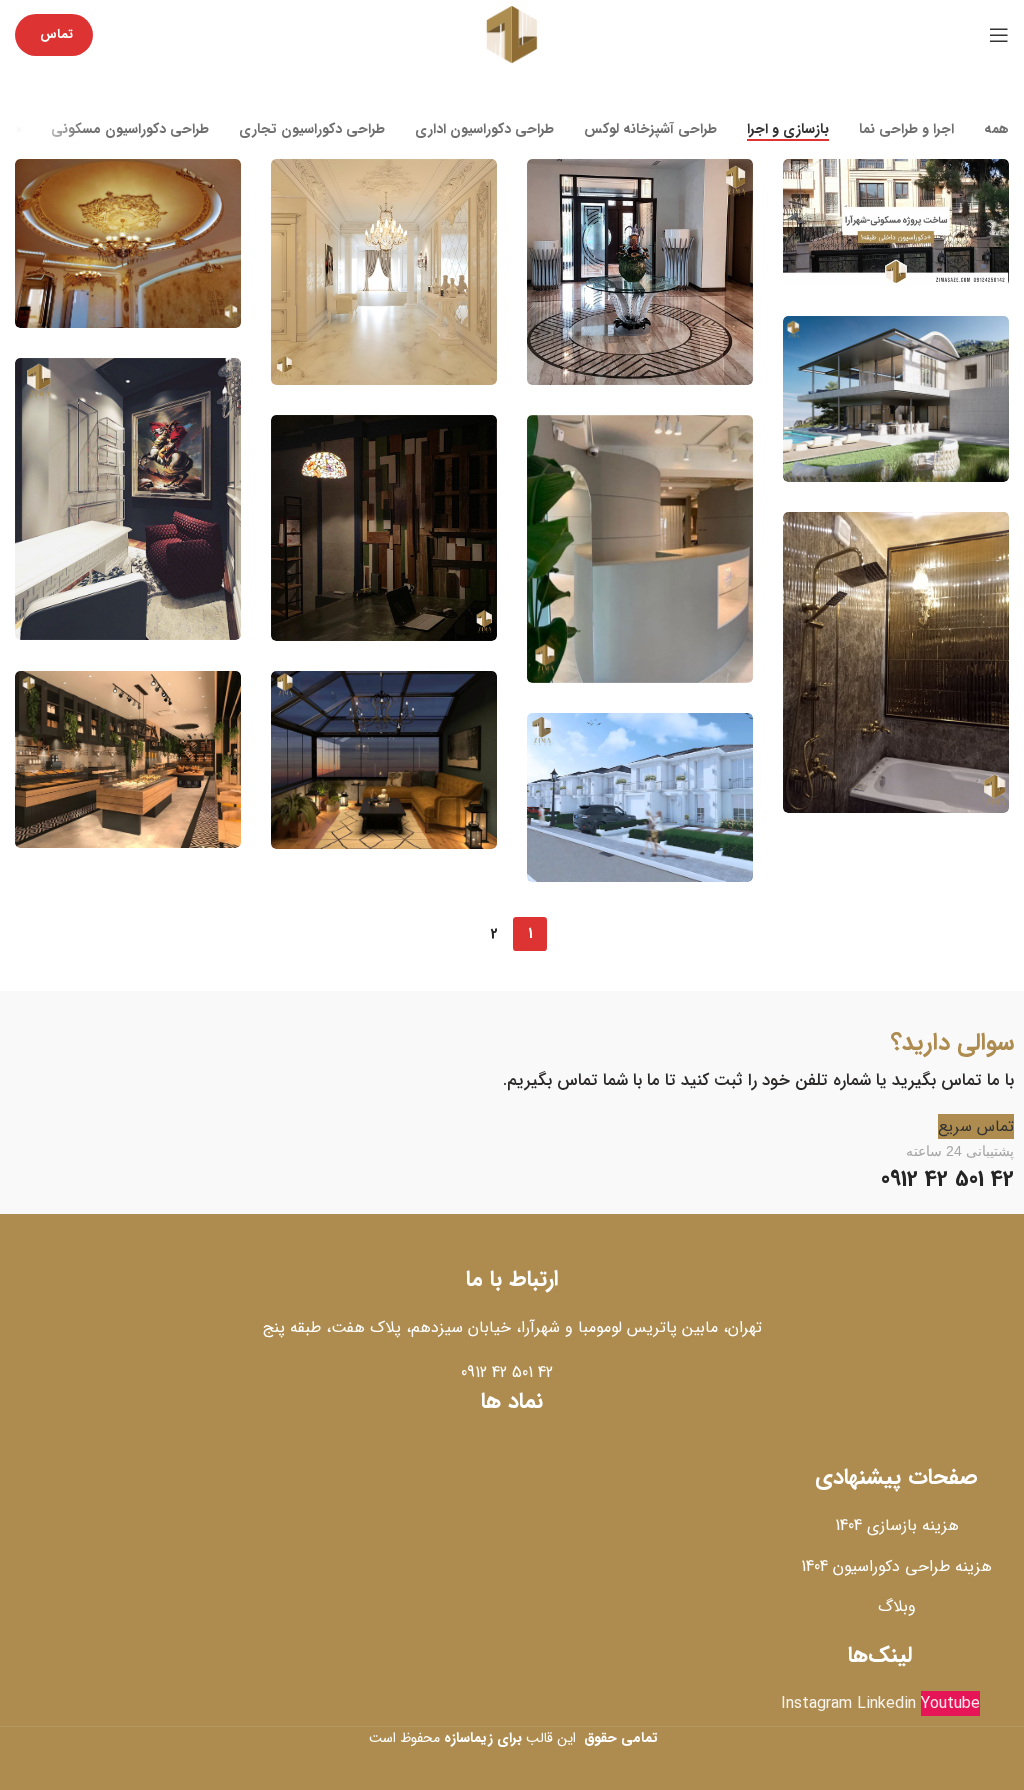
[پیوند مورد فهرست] (512, 1373)
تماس (56, 34)
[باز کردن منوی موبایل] (999, 35)
